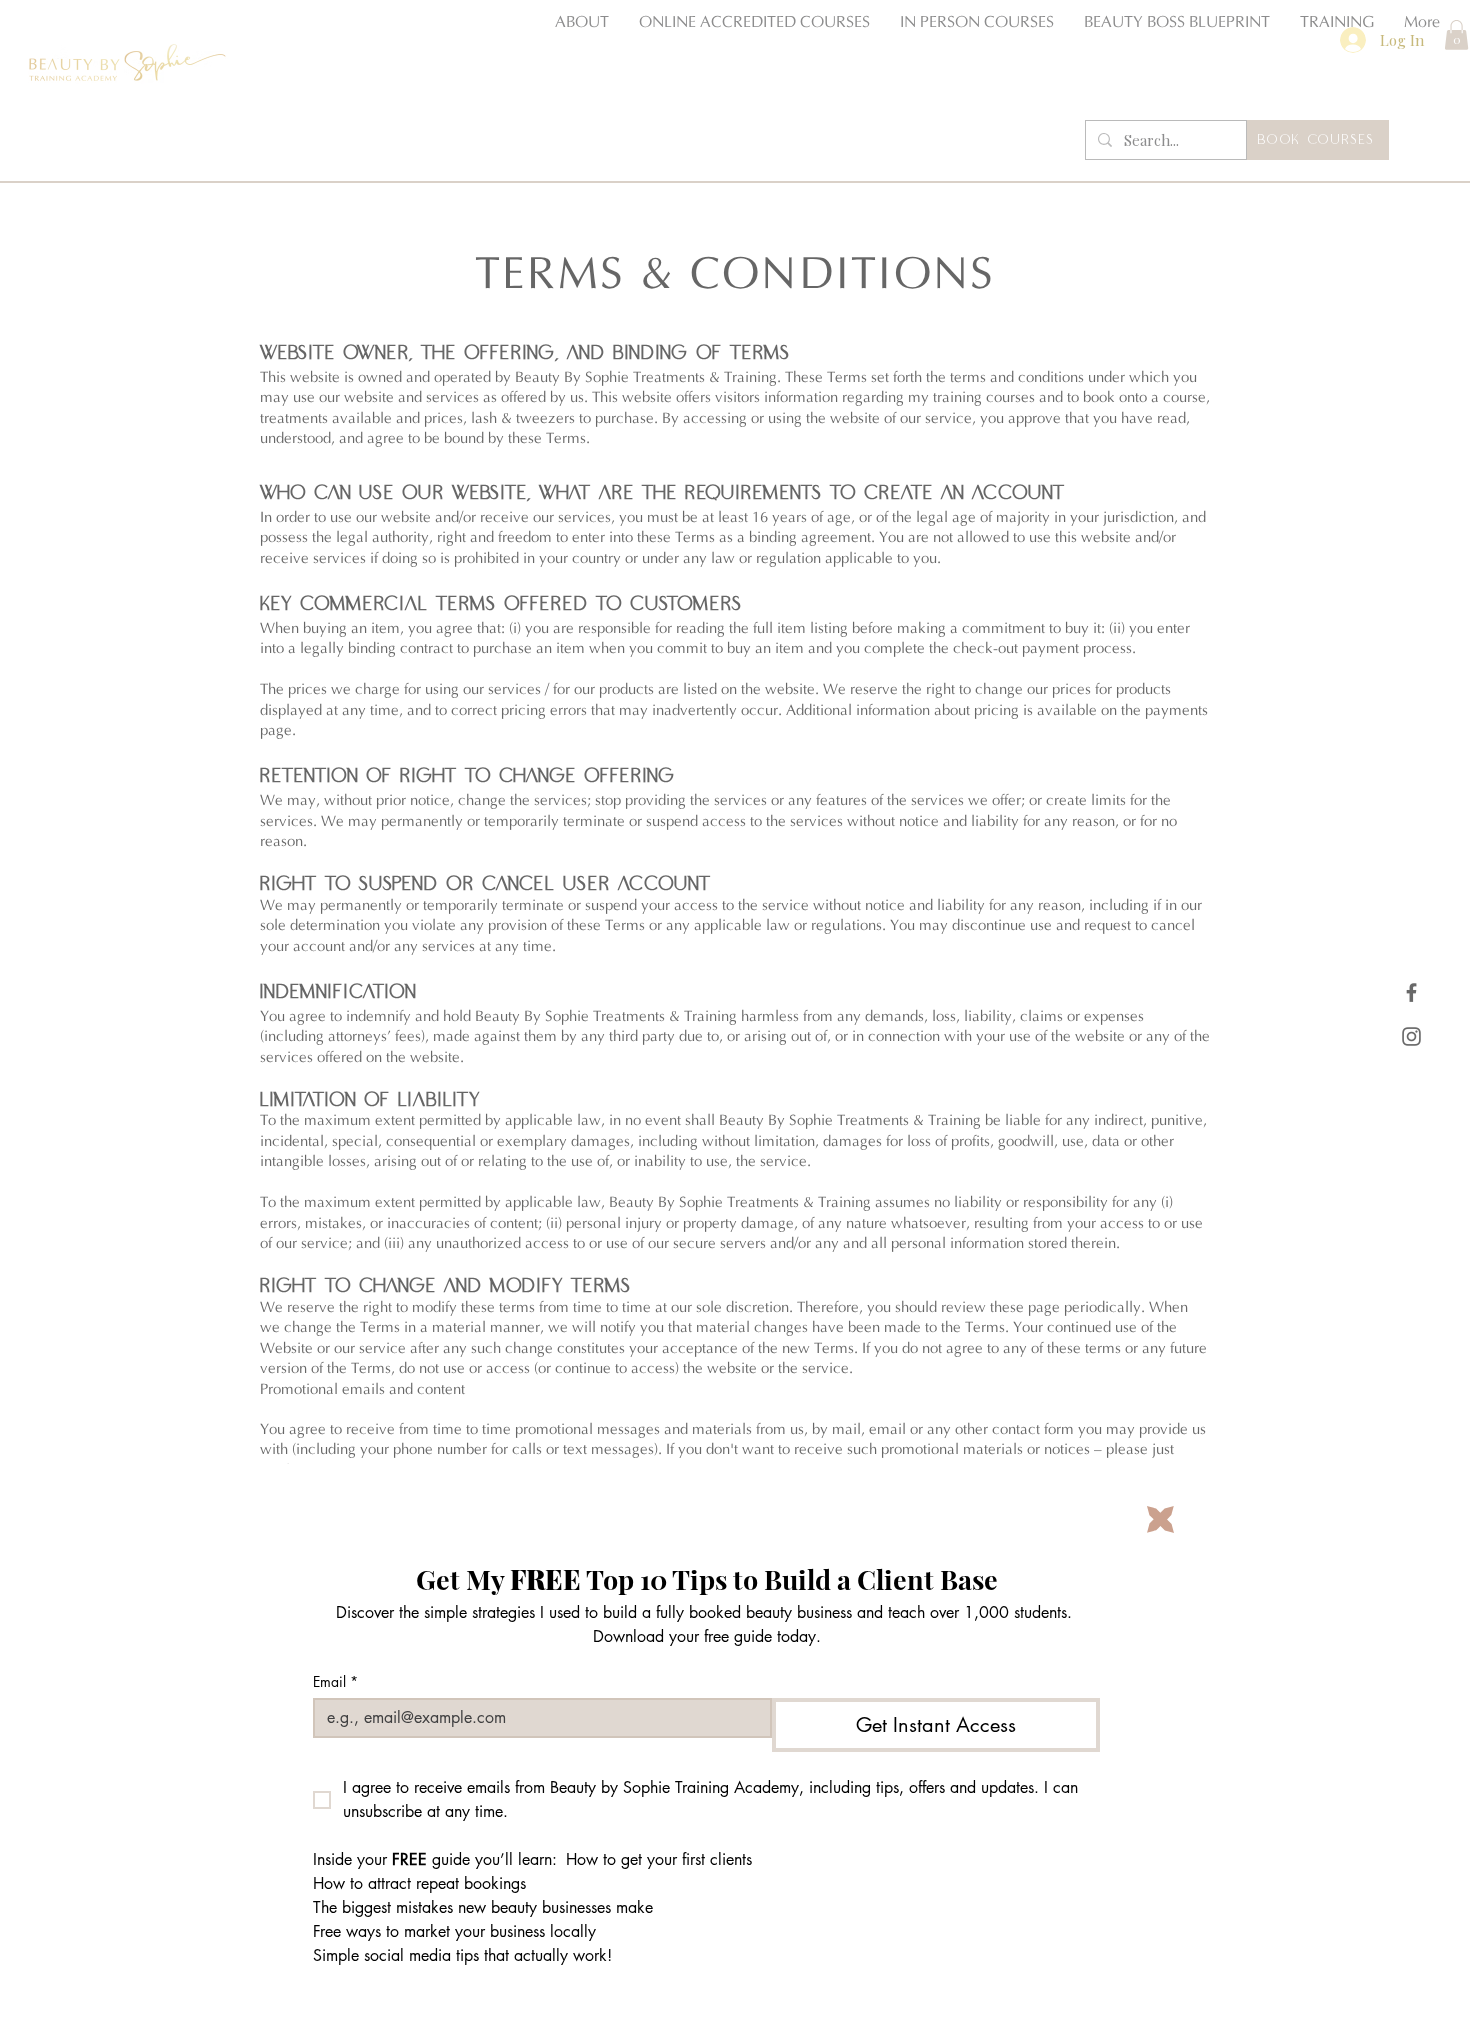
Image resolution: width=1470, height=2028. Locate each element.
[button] (1160, 1519)
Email (335, 1681)
